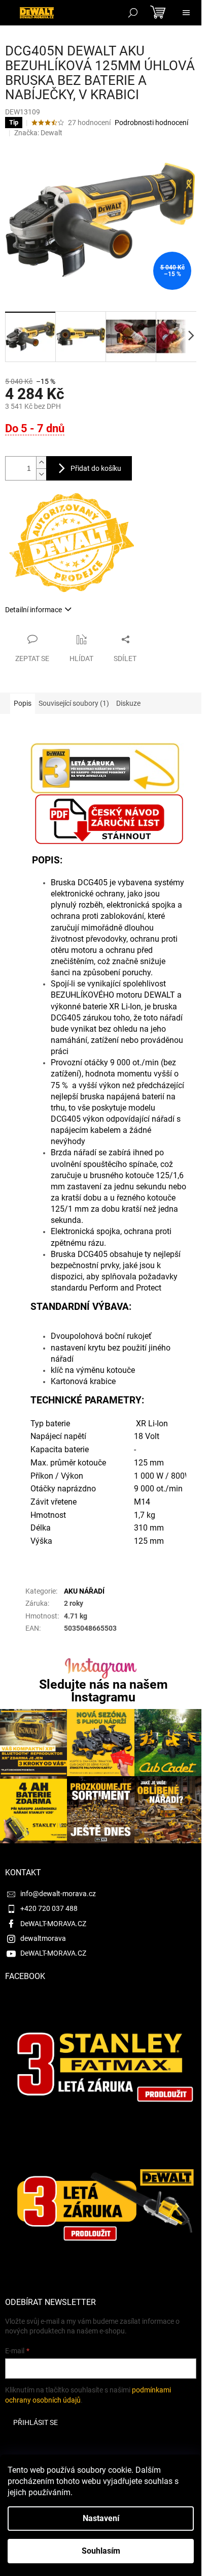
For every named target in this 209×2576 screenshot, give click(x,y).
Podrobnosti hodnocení (151, 123)
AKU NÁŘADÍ (84, 1591)
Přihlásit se (36, 2422)
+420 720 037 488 (49, 1908)
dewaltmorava (43, 1938)
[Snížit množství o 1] (41, 474)
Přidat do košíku (96, 468)
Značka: (38, 133)
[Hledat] (133, 13)
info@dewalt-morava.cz (58, 1894)
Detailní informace (33, 610)
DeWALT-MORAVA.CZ (53, 1924)
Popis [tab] (23, 703)
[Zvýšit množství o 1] (41, 462)
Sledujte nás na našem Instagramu (103, 1691)
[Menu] (186, 13)
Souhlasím (101, 2551)
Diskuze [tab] (128, 703)
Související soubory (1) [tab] (74, 703)
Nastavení (101, 2518)
